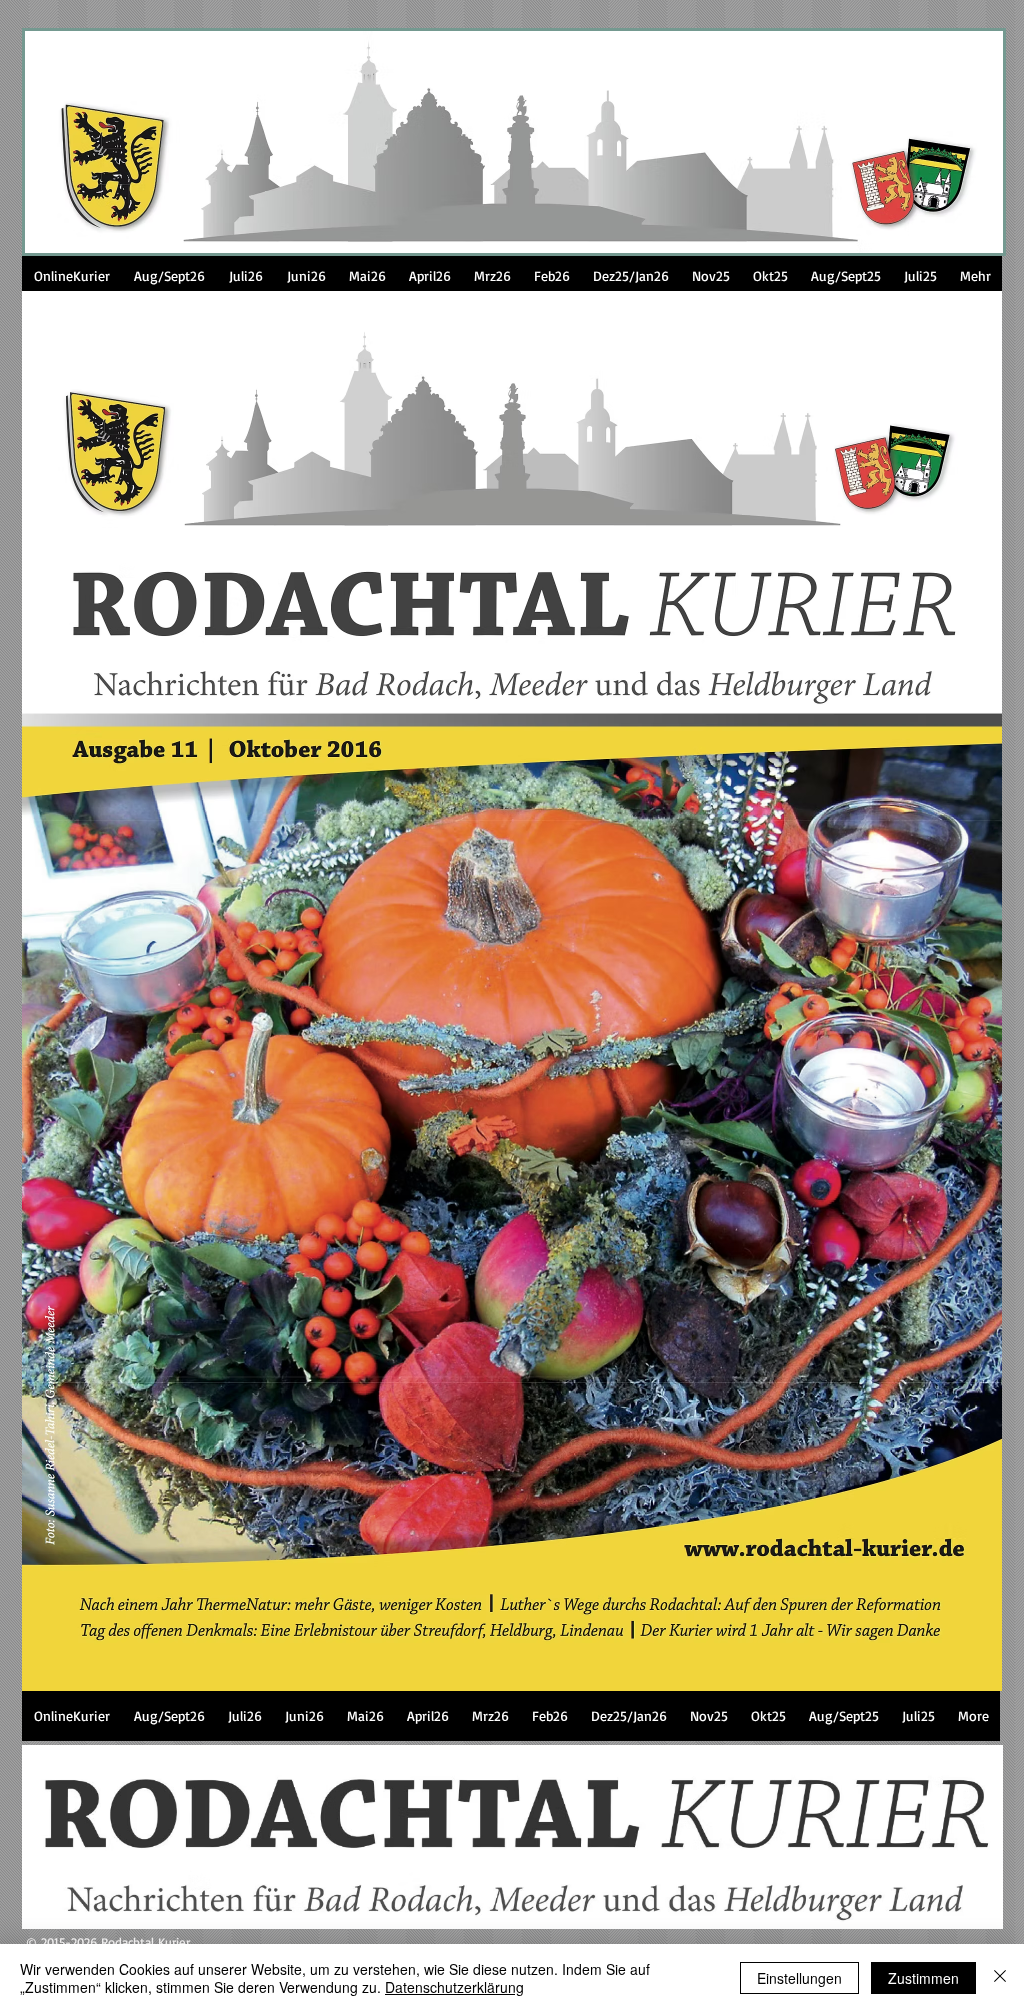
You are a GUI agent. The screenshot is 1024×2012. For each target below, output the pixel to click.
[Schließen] (1000, 1978)
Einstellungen (799, 1978)
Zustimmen (923, 1978)
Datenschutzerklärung (454, 1987)
